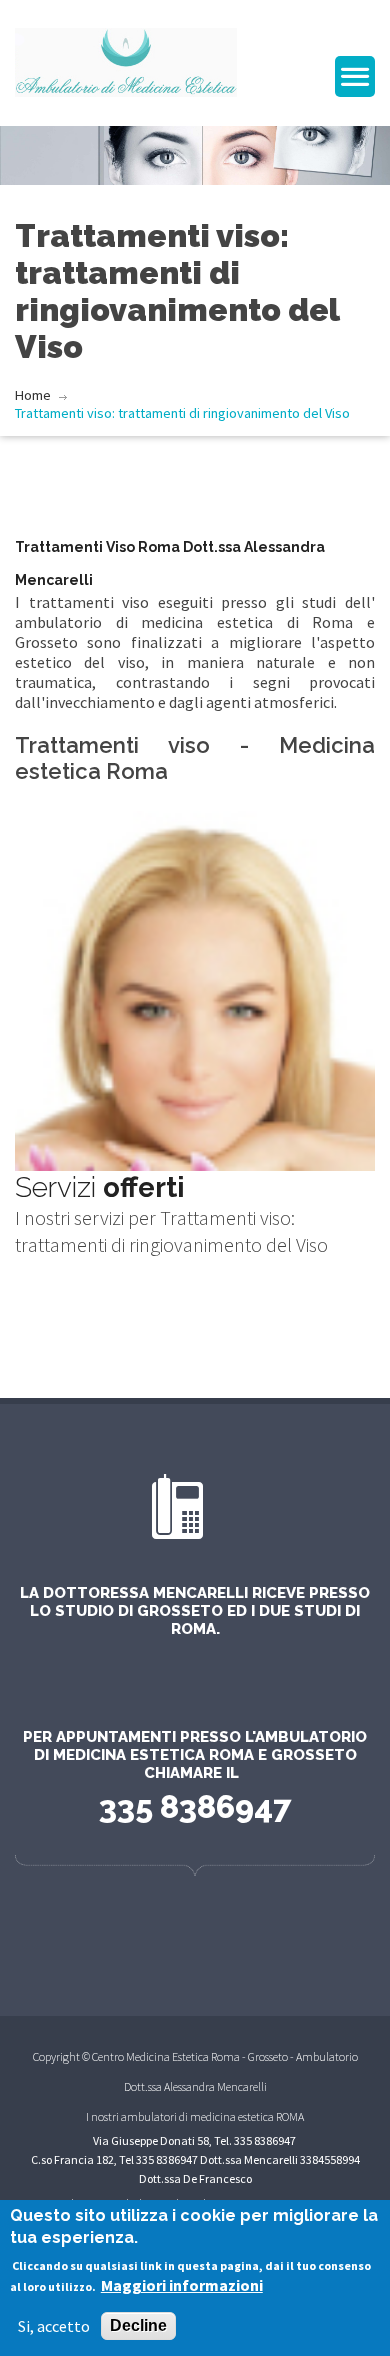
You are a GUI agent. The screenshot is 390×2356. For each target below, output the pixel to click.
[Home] (126, 60)
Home (33, 395)
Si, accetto (54, 2326)
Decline (138, 2325)
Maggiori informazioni (182, 2285)
